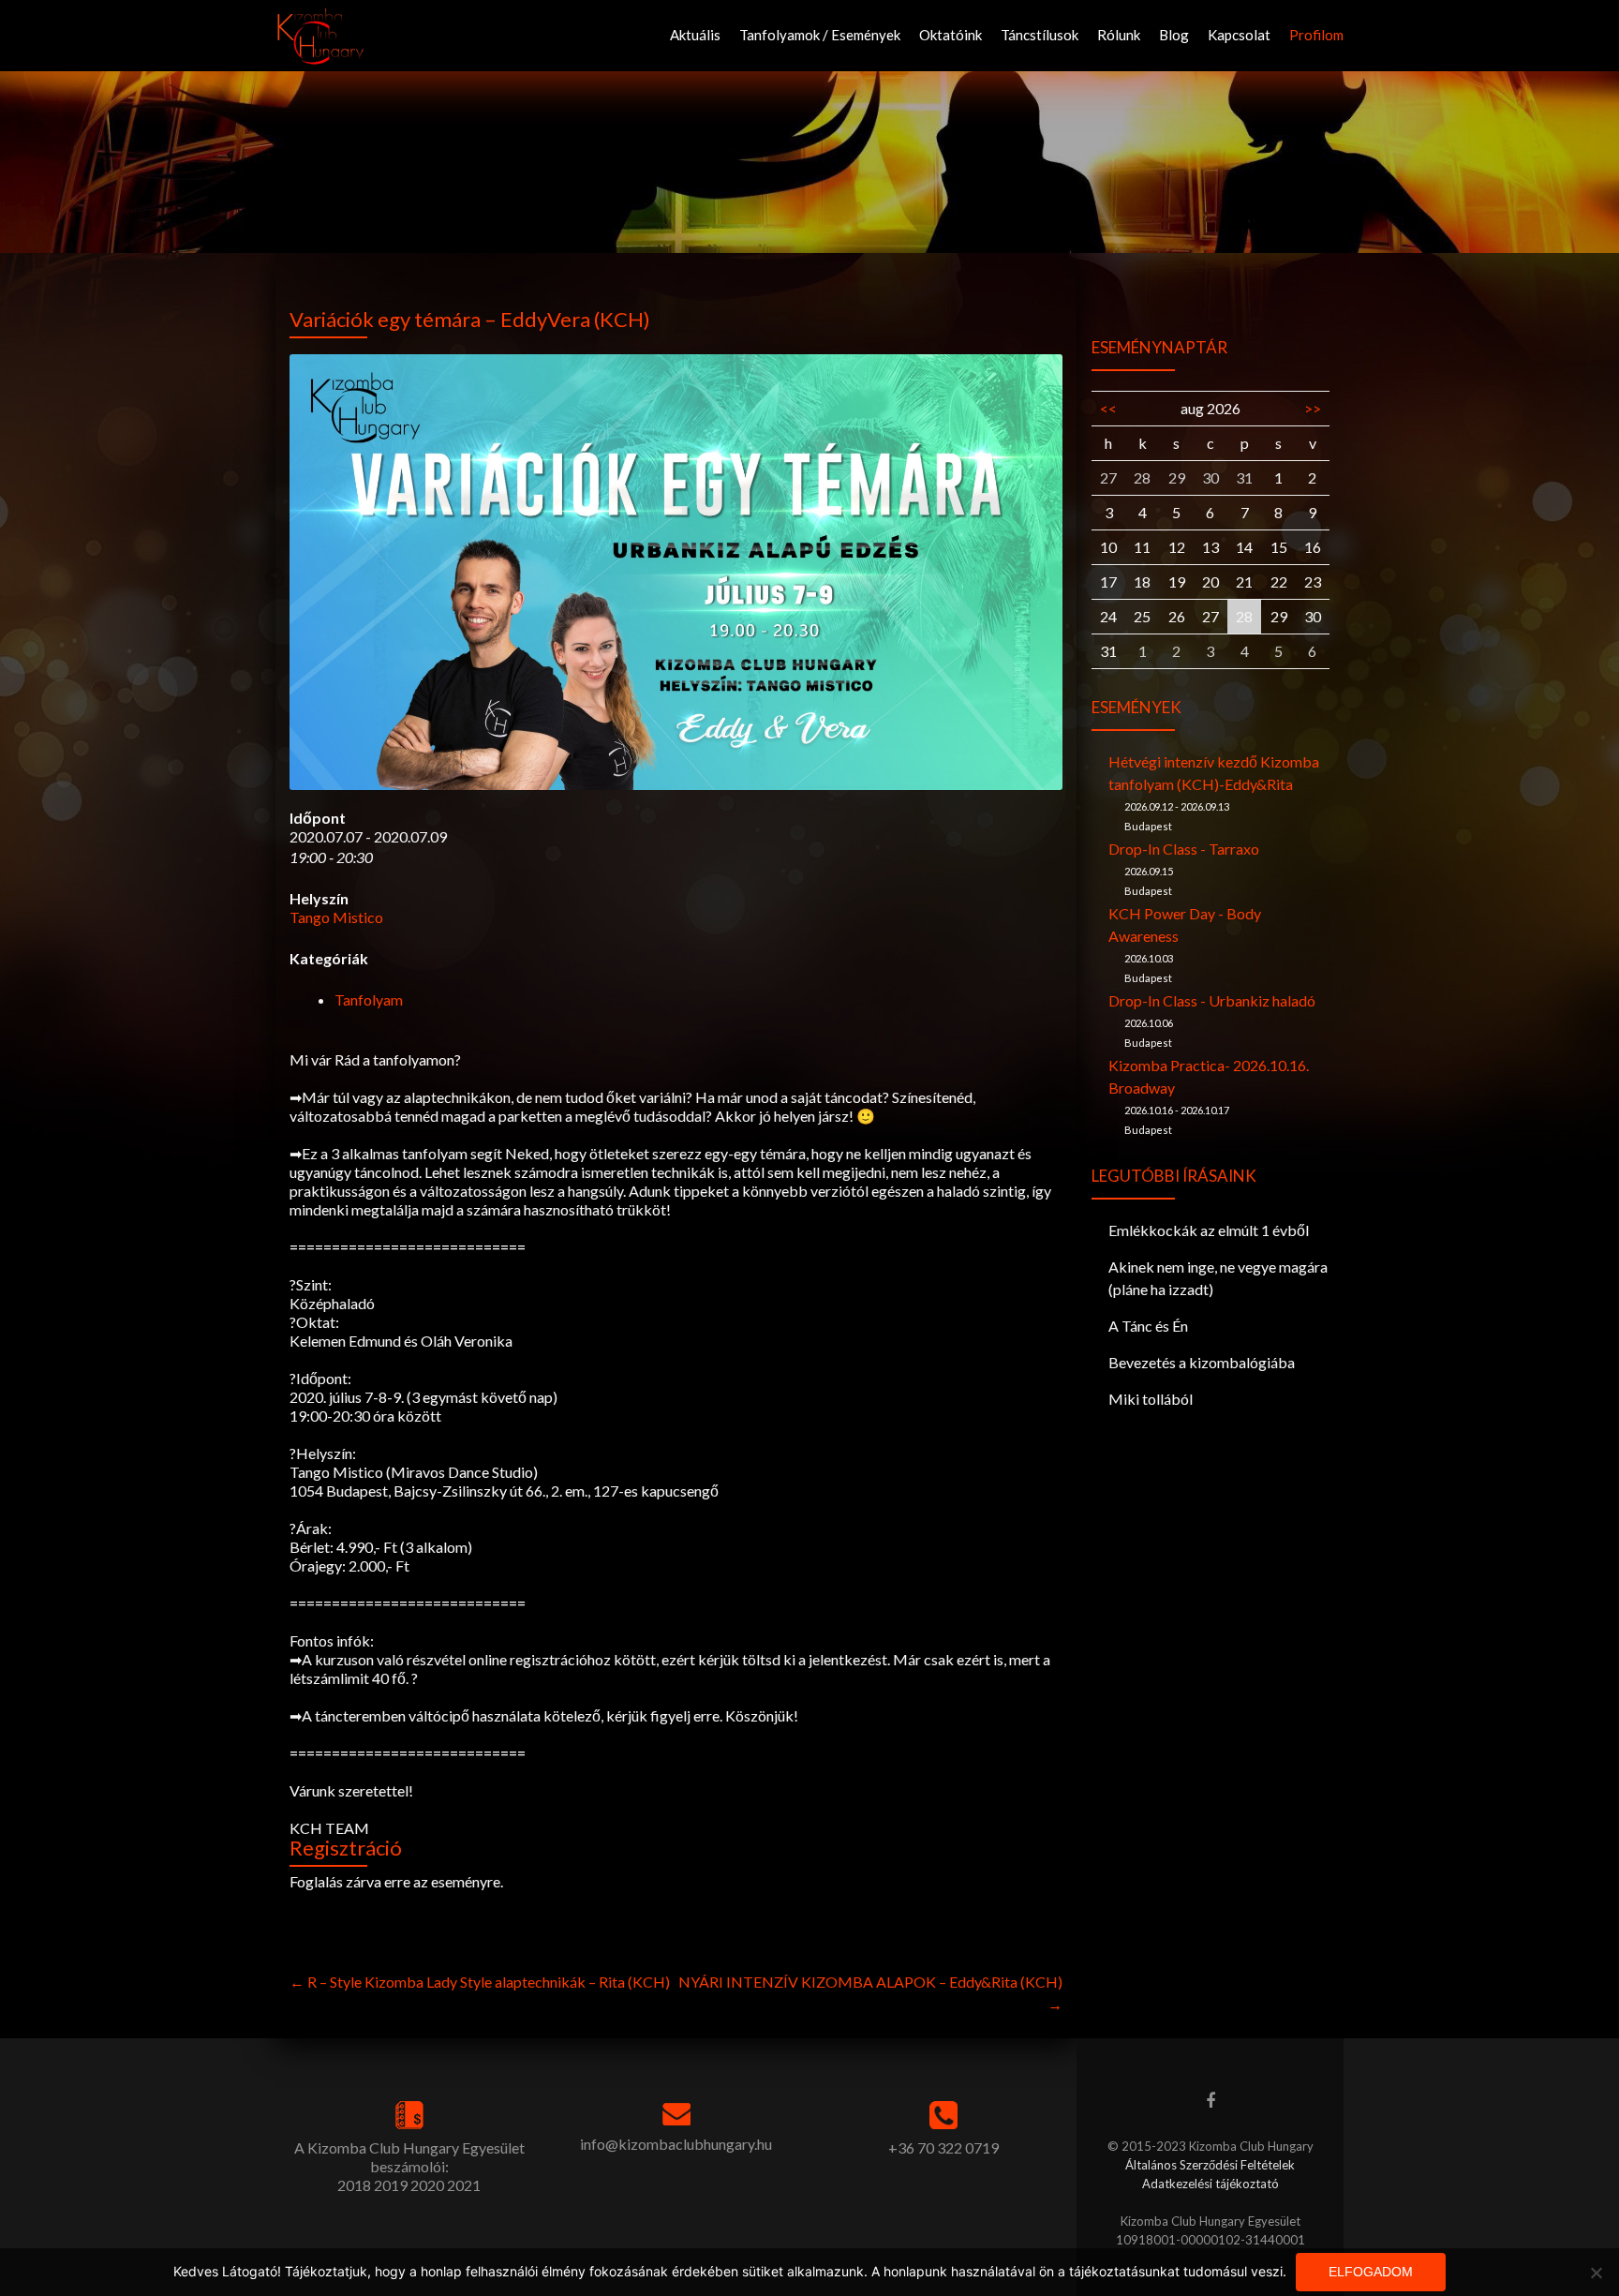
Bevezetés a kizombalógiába (1202, 1362)
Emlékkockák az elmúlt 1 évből (1209, 1230)
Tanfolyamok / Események (820, 35)
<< (1108, 408)
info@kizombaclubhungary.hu (676, 2144)
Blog (1174, 35)
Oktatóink (951, 35)
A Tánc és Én (1148, 1326)
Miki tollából (1151, 1399)
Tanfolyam (369, 999)
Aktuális (695, 35)
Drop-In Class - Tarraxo (1184, 849)
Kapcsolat (1239, 35)
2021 (464, 2185)
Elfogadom (1371, 2272)
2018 (354, 2185)
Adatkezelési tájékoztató (1211, 2184)
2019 (391, 2185)
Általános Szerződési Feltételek (1210, 2165)
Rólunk (1119, 35)
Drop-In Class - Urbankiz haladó (1212, 1000)
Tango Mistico (336, 917)
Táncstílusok (1040, 35)
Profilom (1316, 35)
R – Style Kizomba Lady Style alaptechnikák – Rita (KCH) (480, 1982)
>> (1313, 408)
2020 (427, 2185)
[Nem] (1596, 2273)
